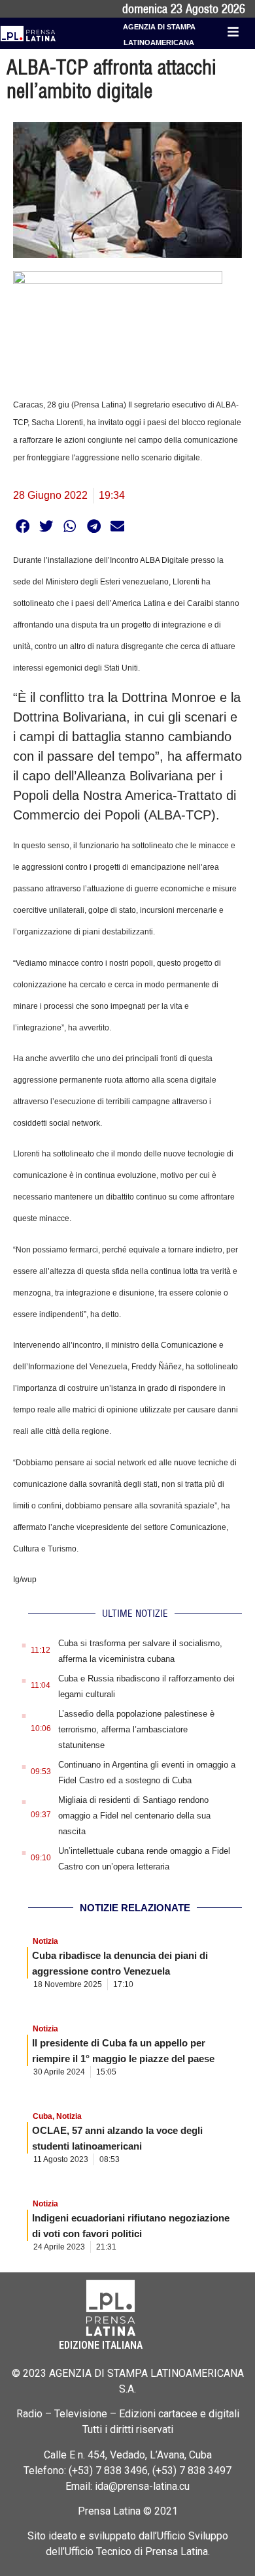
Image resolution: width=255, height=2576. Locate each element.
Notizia (45, 1941)
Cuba (42, 2116)
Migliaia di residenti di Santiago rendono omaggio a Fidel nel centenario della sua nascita (134, 1816)
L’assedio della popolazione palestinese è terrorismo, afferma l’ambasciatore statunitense (136, 1729)
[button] (23, 526)
